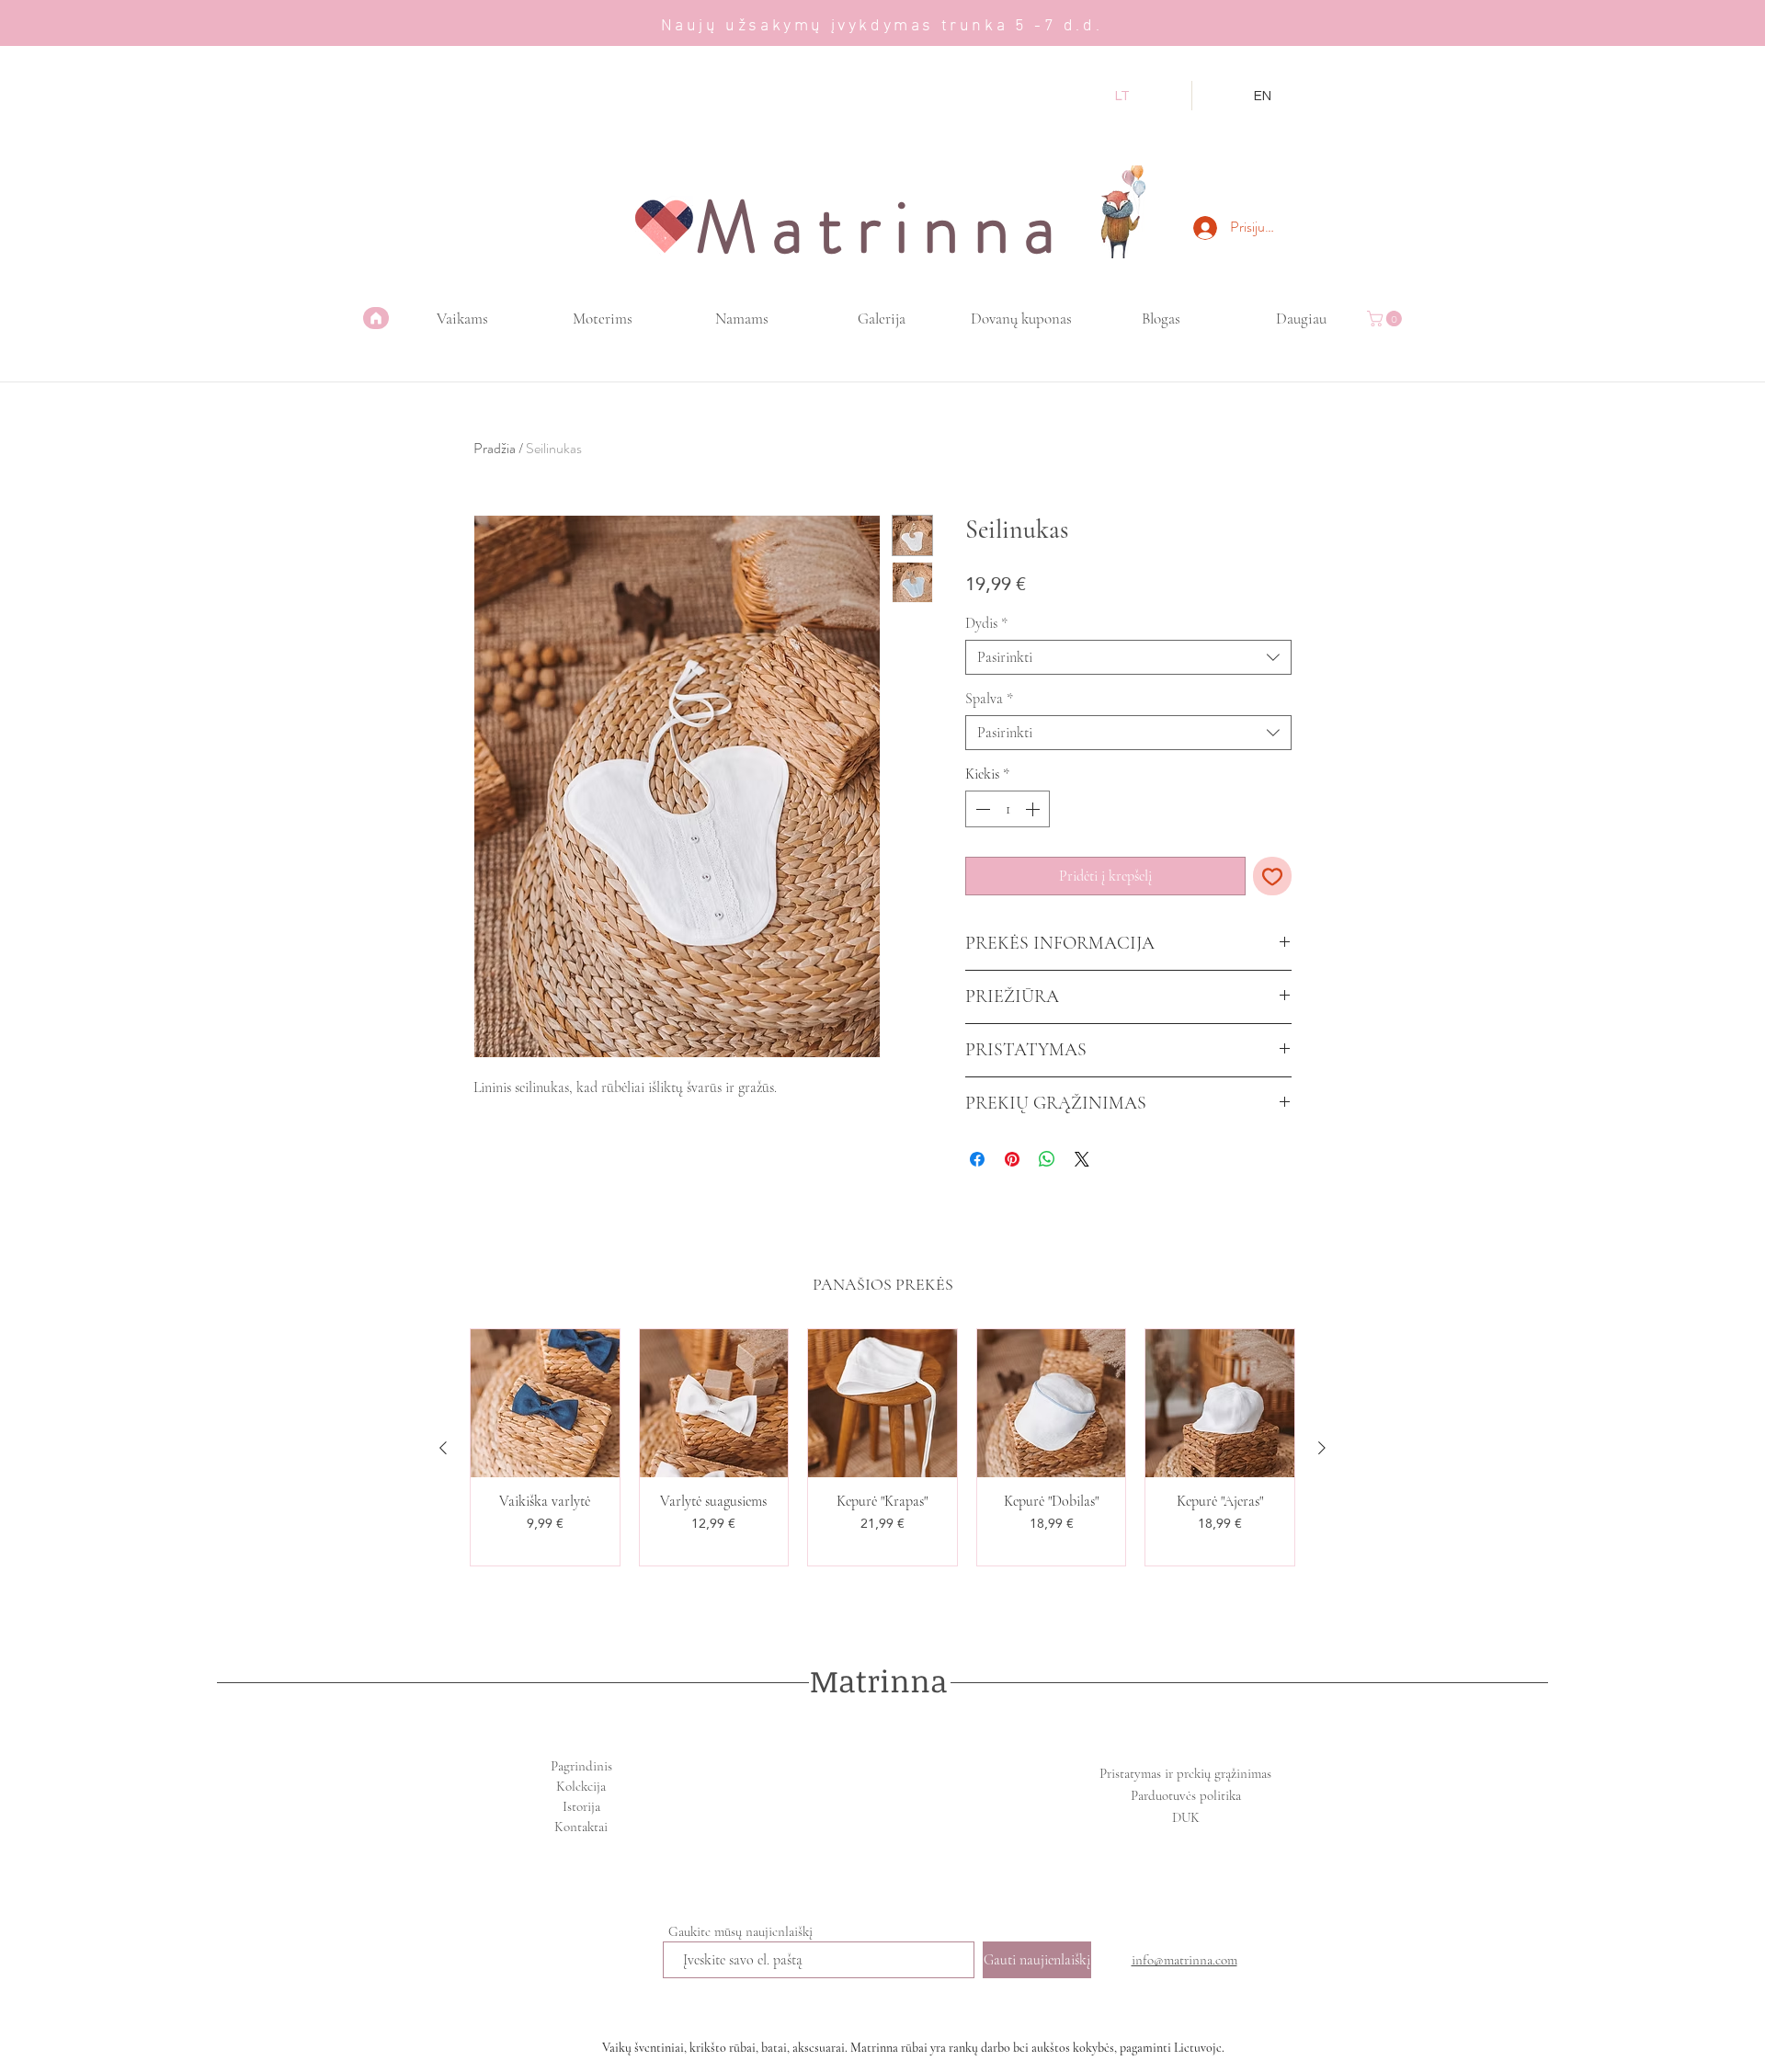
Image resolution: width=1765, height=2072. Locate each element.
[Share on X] (1082, 1159)
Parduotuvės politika (1186, 1795)
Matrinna (879, 1681)
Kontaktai (581, 1827)
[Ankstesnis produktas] (443, 1448)
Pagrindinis (581, 1766)
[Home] (376, 318)
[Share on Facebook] (977, 1159)
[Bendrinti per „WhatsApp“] (1047, 1159)
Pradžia (495, 448)
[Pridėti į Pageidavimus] (1272, 876)
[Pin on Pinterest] (1012, 1159)
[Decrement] (981, 809)
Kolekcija (581, 1786)
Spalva (989, 699)
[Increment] (1034, 809)
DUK (1186, 1817)
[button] (1386, 319)
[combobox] (1128, 657)
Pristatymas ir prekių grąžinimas (1185, 1773)
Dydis (986, 623)
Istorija (581, 1806)
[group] (882, 1448)
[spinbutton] (1008, 809)
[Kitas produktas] (1322, 1448)
